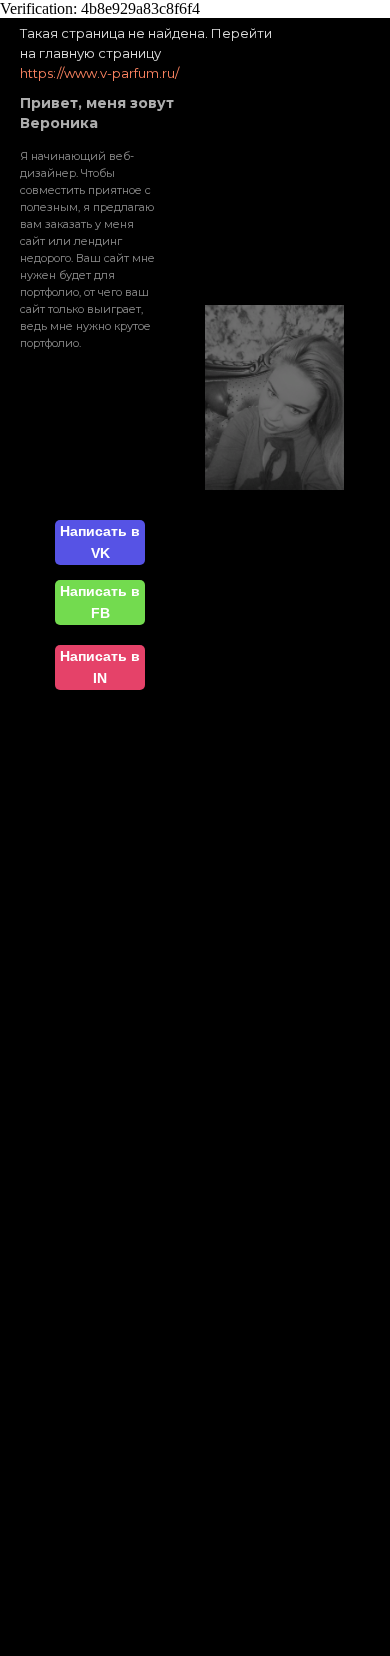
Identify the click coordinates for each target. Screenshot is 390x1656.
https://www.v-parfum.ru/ (99, 73)
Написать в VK (100, 542)
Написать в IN (100, 667)
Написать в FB (100, 602)
